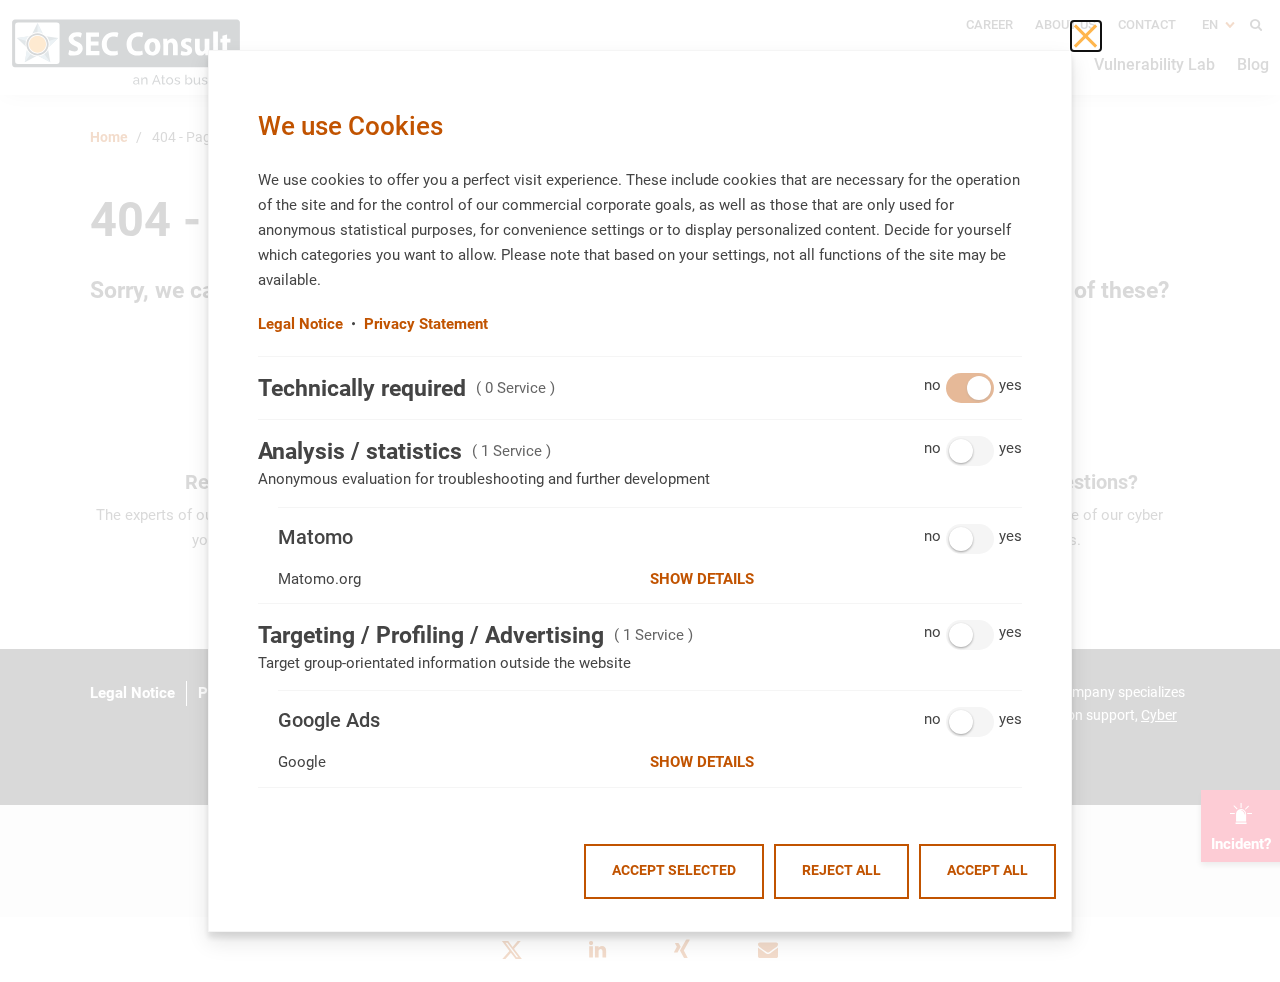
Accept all (987, 870)
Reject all (841, 870)
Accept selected (674, 870)
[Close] (1086, 36)
